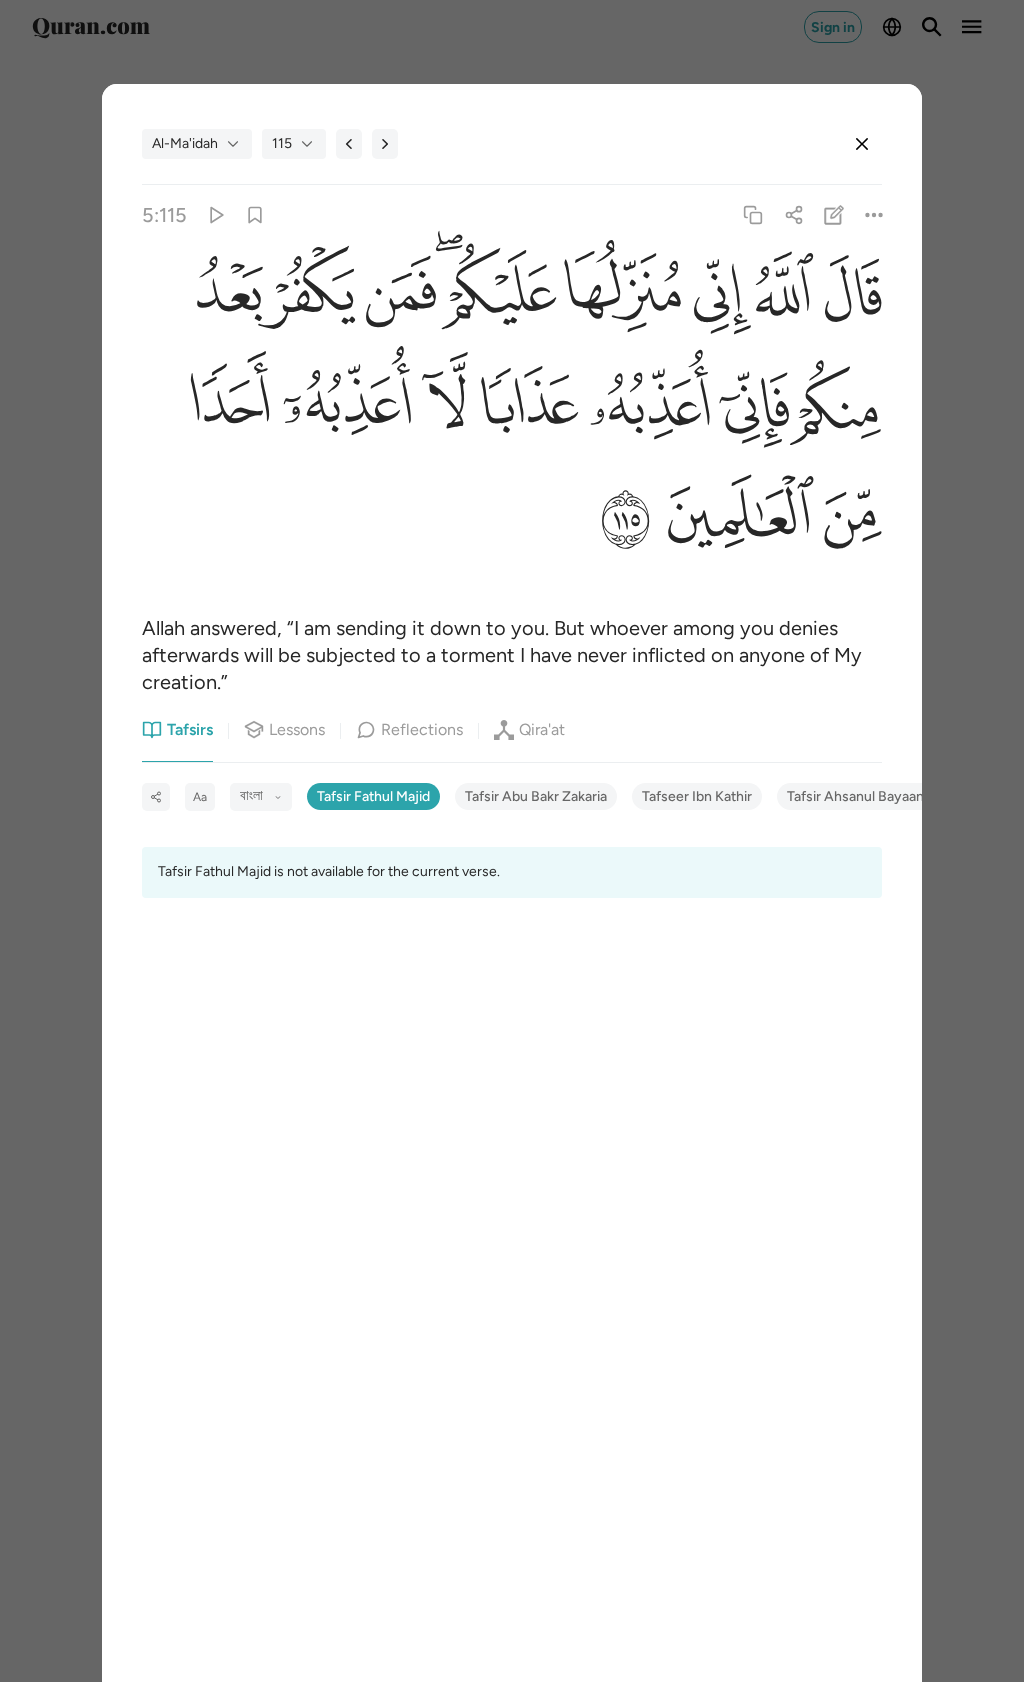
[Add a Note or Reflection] (833, 215)
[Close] (862, 144)
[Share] (793, 215)
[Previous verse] (349, 144)
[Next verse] (385, 144)
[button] (848, 297)
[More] (873, 215)
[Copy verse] (753, 215)
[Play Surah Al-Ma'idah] (214, 215)
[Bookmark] (255, 215)
